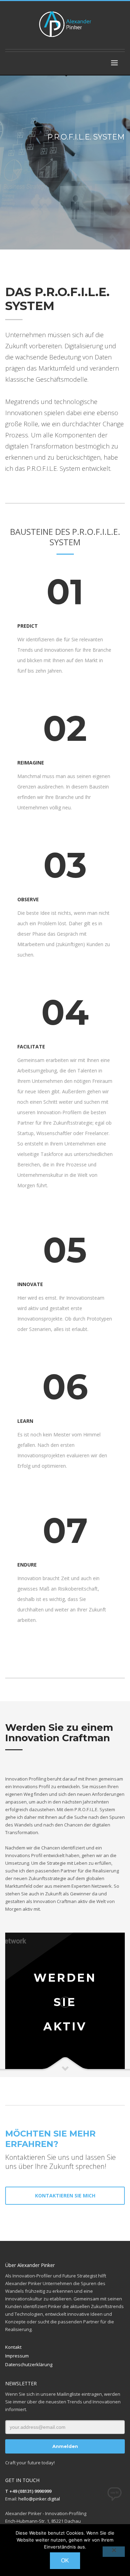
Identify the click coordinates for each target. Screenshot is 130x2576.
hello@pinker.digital (39, 2499)
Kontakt (13, 2347)
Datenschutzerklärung (29, 2364)
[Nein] (114, 2552)
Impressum (17, 2356)
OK (65, 2561)
